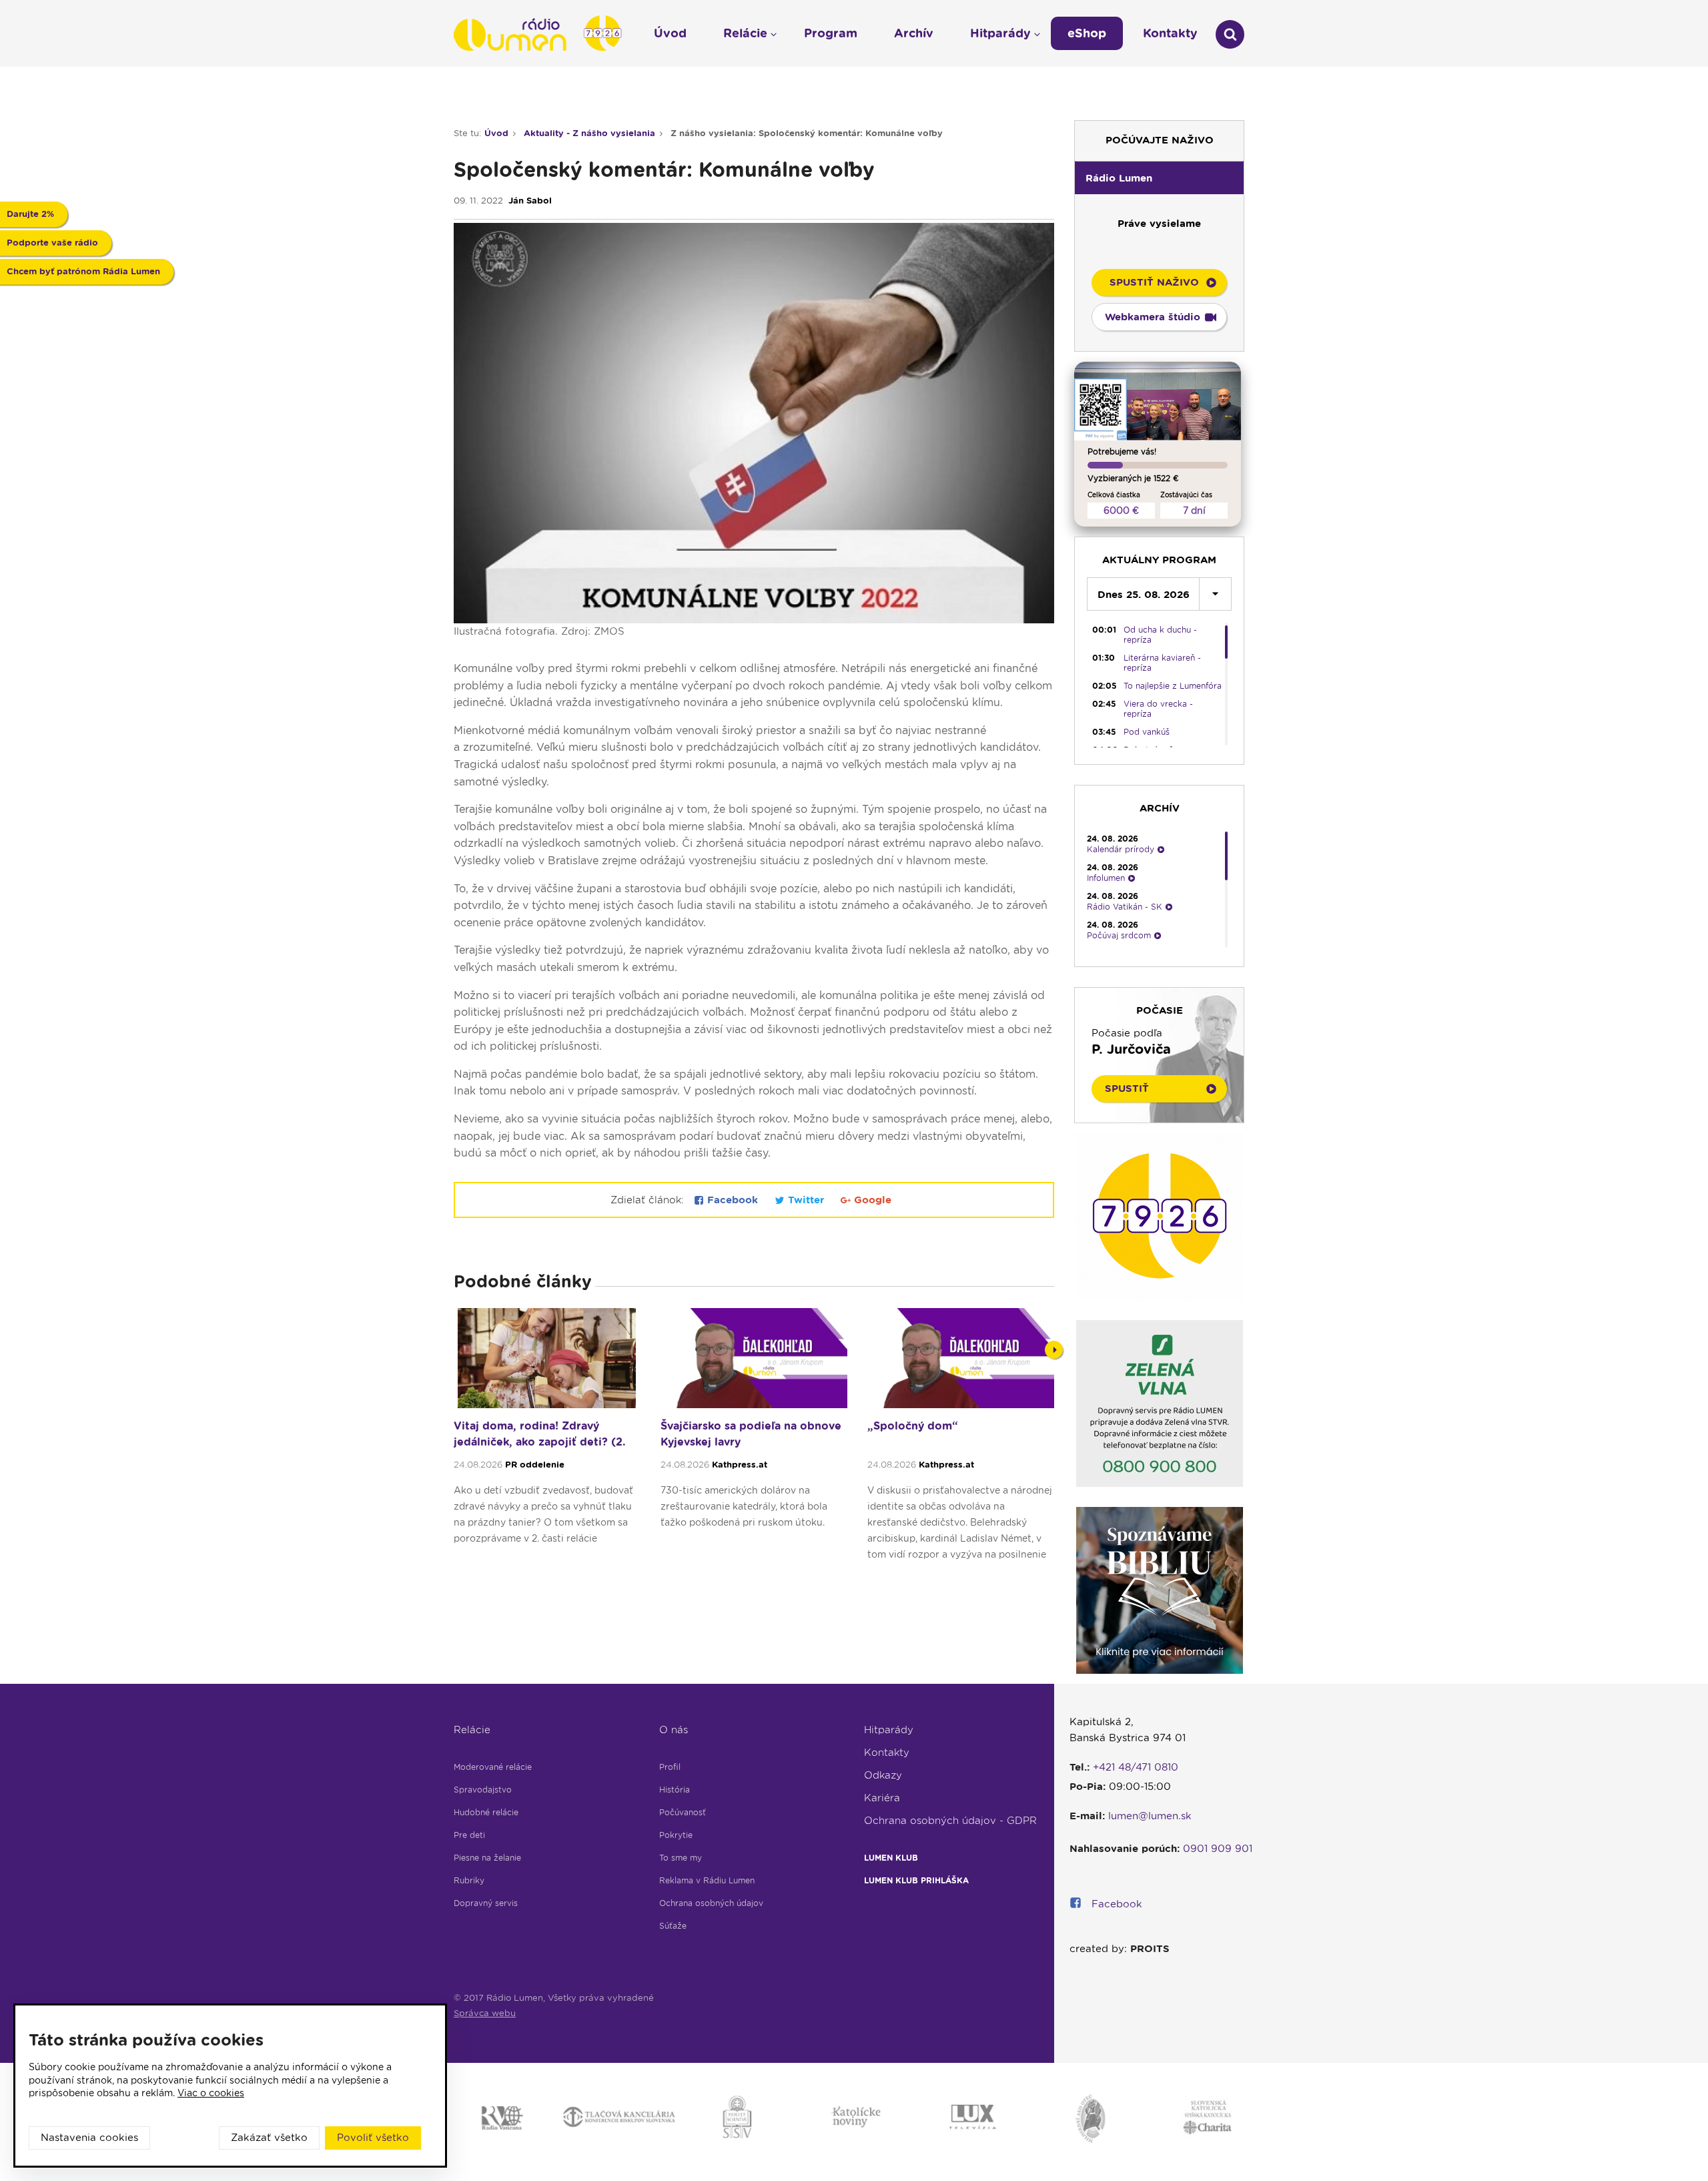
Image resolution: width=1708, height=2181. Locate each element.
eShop (1087, 33)
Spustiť (1127, 1088)
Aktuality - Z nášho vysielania (589, 133)
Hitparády (889, 1730)
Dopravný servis (486, 1903)
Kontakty (887, 1753)
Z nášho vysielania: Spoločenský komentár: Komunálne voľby (807, 133)
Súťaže (673, 1926)
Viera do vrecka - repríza (1158, 709)
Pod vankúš (1147, 732)
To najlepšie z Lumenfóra (1173, 686)
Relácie (472, 1730)
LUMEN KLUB (891, 1858)
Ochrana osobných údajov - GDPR (950, 1821)
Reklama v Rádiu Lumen (707, 1880)
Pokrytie (676, 1835)
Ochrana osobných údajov (711, 1903)
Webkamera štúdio (1153, 317)
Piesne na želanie (487, 1858)
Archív (914, 33)
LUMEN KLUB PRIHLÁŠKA (916, 1880)
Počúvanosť (683, 1812)
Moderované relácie (493, 1767)
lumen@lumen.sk (1150, 1816)
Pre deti (469, 1835)
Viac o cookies (211, 2093)
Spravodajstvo (483, 1790)
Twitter (806, 1200)
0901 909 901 (1218, 1849)
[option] (547, 1441)
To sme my (681, 1858)
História (675, 1790)
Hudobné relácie (486, 1812)
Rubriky (469, 1880)
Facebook (733, 1200)
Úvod (496, 133)
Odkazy (883, 1775)
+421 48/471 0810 (1136, 1767)
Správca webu (485, 2013)
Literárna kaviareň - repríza (1162, 663)
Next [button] (1054, 1350)
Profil (670, 1767)
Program (831, 33)
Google (871, 1200)
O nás (674, 1730)
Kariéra (882, 1798)
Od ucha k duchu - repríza (1160, 635)
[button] (1159, 178)
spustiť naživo (1154, 282)
